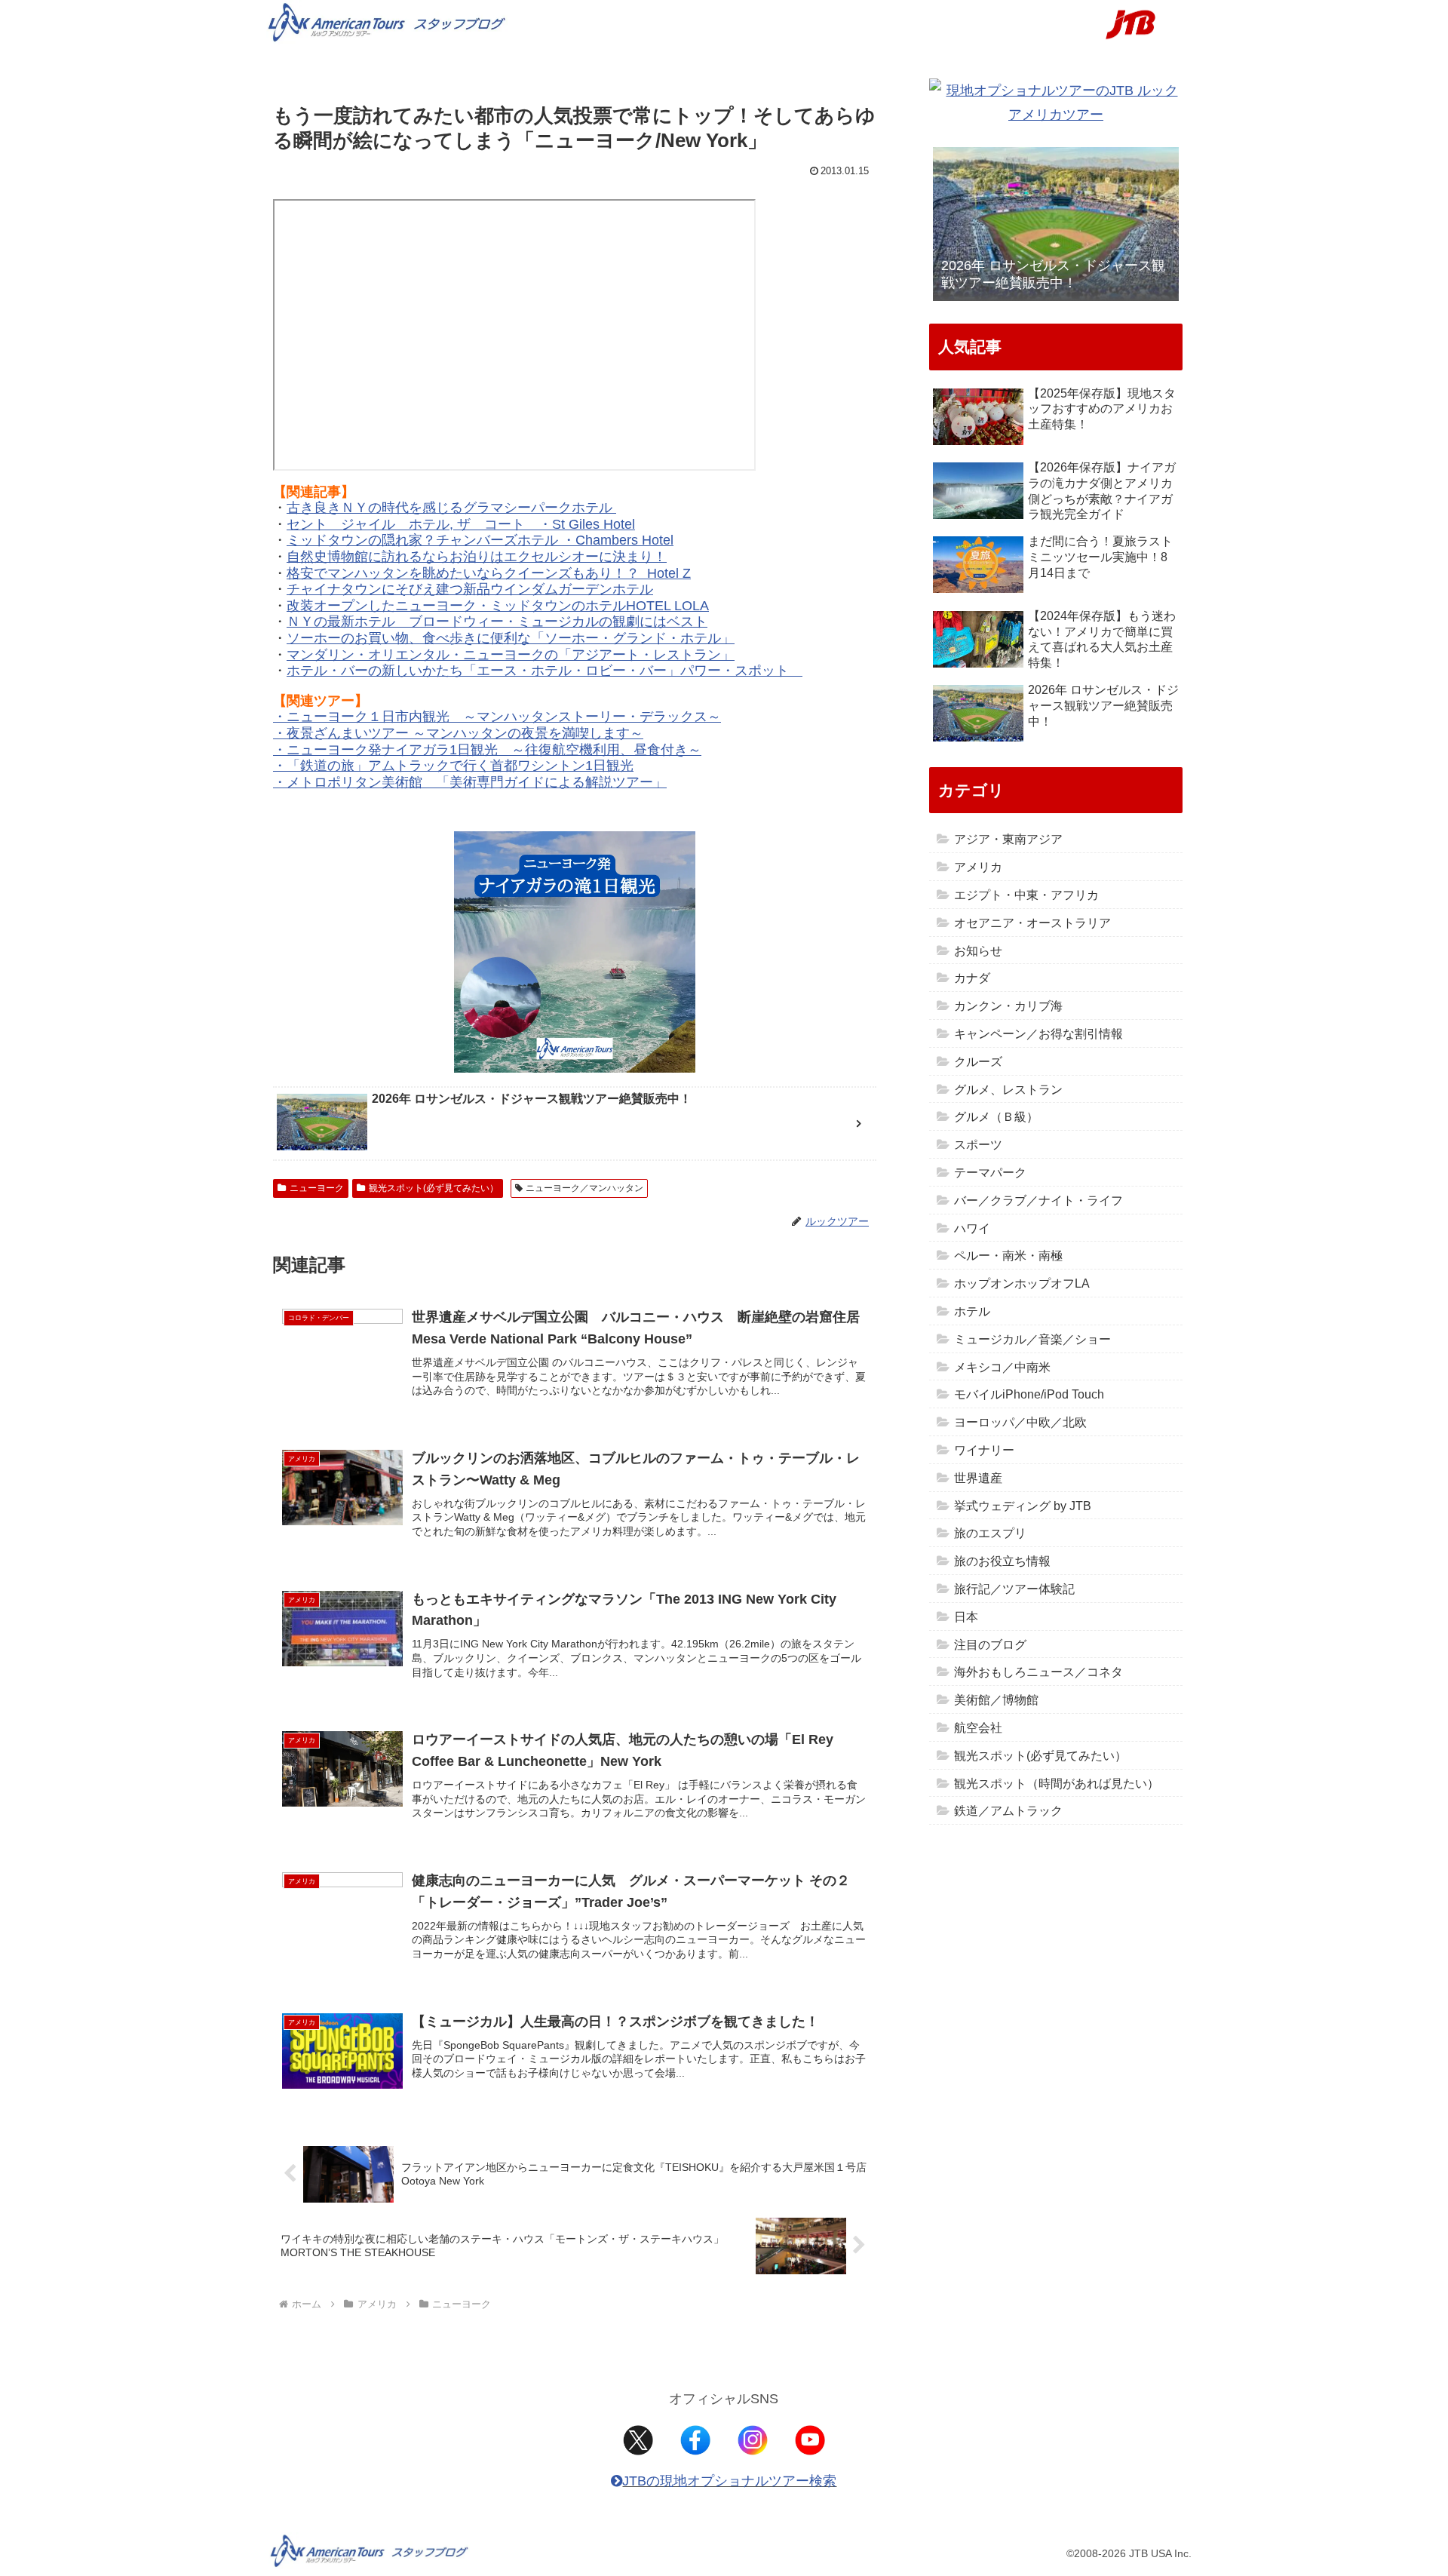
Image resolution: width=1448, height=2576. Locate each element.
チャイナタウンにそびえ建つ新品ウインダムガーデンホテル (470, 589)
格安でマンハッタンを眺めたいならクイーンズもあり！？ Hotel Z (489, 573)
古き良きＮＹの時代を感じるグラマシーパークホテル (451, 508)
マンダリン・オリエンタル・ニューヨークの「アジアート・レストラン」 (511, 655)
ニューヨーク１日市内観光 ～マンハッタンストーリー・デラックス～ (504, 717)
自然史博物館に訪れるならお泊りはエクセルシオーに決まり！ (477, 557)
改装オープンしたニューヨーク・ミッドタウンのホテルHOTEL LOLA (498, 606)
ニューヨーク (317, 1188)
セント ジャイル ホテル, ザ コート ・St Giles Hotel (461, 524)
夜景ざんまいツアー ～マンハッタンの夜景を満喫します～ (465, 733)
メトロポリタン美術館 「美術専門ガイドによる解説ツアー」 (477, 782)
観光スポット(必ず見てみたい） (434, 1188)
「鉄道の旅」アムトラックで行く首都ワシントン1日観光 (460, 766)
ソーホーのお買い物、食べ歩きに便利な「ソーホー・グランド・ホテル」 (511, 638)
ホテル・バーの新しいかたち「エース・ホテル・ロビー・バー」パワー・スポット (545, 671)
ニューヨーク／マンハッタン (584, 1188)
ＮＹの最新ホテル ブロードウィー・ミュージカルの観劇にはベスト (497, 622)
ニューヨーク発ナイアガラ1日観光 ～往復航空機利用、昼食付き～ (494, 750)
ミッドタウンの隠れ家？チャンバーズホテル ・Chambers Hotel (480, 540)
